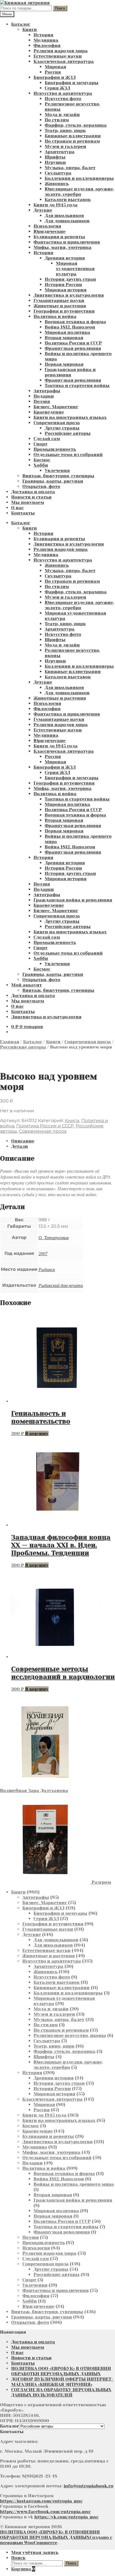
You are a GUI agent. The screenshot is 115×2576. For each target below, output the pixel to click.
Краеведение (49, 412)
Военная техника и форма (75, 322)
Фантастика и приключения (67, 242)
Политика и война (55, 316)
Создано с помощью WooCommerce (56, 2540)
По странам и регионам (72, 141)
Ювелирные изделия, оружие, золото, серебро (79, 192)
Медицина (46, 40)
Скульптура (58, 173)
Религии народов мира (61, 51)
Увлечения (57, 470)
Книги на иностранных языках (70, 417)
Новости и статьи (31, 497)
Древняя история (65, 258)
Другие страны (62, 428)
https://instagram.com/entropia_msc (41, 2501)
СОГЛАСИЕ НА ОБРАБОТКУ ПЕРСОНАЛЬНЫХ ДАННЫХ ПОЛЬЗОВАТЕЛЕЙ (61, 2392)
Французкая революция (73, 348)
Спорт (40, 444)
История (43, 35)
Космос (42, 460)
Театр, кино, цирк (65, 130)
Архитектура (60, 152)
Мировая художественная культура (75, 269)
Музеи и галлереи (65, 146)
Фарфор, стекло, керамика (76, 125)
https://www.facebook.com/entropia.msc (45, 2512)
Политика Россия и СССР (73, 343)
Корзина (23, 2569)
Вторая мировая (64, 338)
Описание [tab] (23, 1141)
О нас (17, 508)
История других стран (70, 279)
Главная (10, 1042)
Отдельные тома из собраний (68, 454)
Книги (30, 29)
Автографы (47, 391)
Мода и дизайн (62, 114)
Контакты (23, 513)
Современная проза (57, 423)
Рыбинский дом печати (61, 1285)
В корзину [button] (37, 1433)
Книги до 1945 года (56, 205)
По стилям (57, 120)
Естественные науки (58, 56)
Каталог (21, 24)
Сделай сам (47, 439)
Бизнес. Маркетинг (56, 407)
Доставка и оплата (33, 492)
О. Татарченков (54, 1237)
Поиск (60, 8)
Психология (47, 226)
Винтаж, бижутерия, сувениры (58, 476)
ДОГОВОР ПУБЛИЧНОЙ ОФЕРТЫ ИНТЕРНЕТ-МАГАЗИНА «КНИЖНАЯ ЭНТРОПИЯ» (62, 2382)
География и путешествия (64, 311)
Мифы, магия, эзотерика (63, 247)
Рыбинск (47, 1269)
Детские (43, 210)
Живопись (57, 184)
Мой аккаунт (27, 985)
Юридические (50, 231)
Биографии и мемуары (72, 83)
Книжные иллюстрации (73, 136)
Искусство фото (63, 99)
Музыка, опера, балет (70, 168)
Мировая (55, 67)
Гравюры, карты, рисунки (53, 481)
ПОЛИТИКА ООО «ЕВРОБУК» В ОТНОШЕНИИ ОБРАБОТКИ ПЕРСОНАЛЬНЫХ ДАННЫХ (61, 2371)
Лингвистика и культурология (69, 295)
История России (63, 284)
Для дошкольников (67, 221)
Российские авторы (68, 433)
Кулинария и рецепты (59, 237)
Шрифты (55, 157)
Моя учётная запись (35, 2552)
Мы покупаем (28, 502)
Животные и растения (60, 306)
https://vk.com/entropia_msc (66, 2517)
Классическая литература (64, 61)
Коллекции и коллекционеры (79, 178)
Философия (47, 45)
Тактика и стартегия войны (77, 385)
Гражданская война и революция (70, 372)
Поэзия (42, 401)
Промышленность (55, 449)
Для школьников (64, 215)
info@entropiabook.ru (88, 2486)
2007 (43, 1253)
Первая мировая (64, 364)
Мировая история (66, 290)
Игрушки (55, 162)
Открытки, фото (41, 486)
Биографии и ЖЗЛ (55, 77)
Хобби (41, 465)
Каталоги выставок (68, 199)
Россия (53, 72)
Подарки (44, 396)
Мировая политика (67, 332)
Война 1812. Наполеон (70, 327)
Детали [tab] (20, 1146)
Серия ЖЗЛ (57, 88)
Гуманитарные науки (59, 300)
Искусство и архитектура (63, 93)
